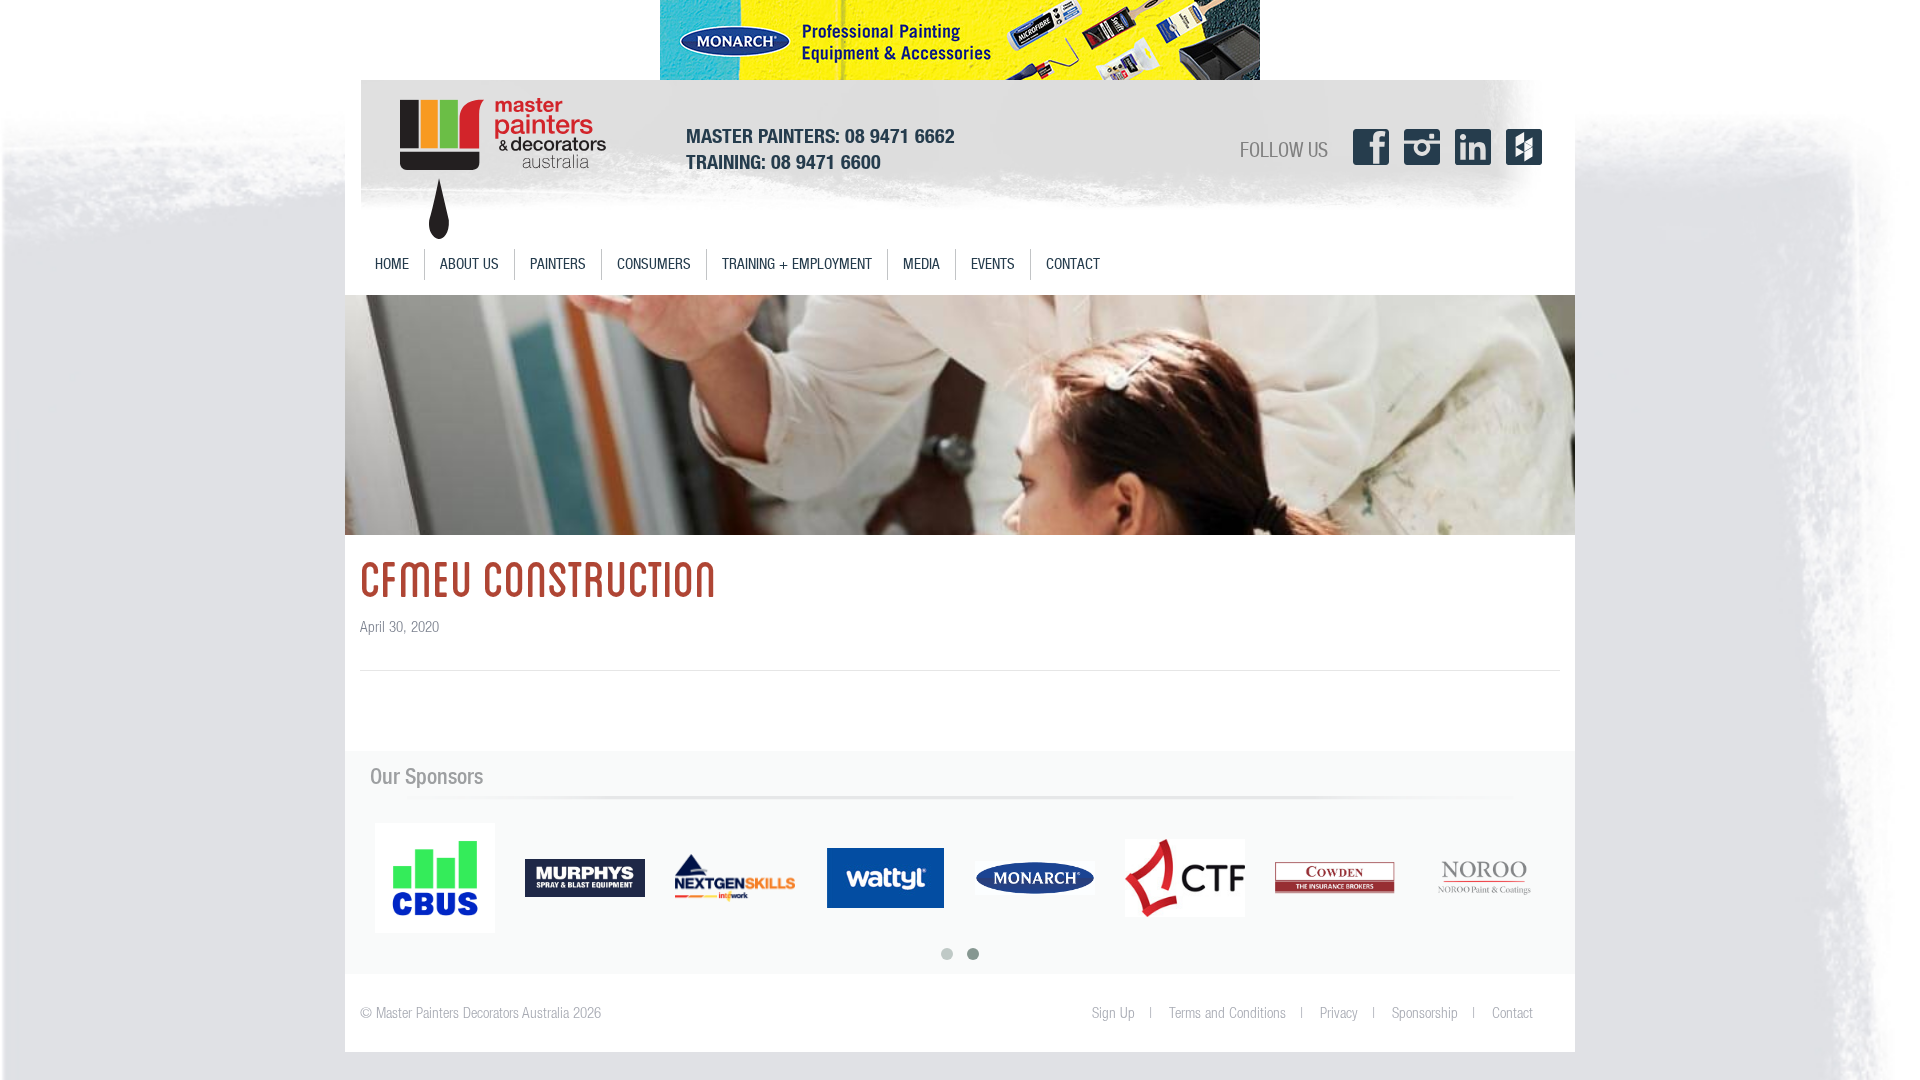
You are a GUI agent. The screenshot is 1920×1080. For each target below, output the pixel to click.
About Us (469, 264)
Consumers (654, 264)
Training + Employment (797, 264)
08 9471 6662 (900, 135)
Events (993, 264)
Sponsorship (1425, 1012)
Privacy (1339, 1012)
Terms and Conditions (1227, 1012)
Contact (1073, 264)
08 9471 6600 (826, 161)
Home (392, 264)
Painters (558, 264)
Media (921, 264)
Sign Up (1113, 1012)
